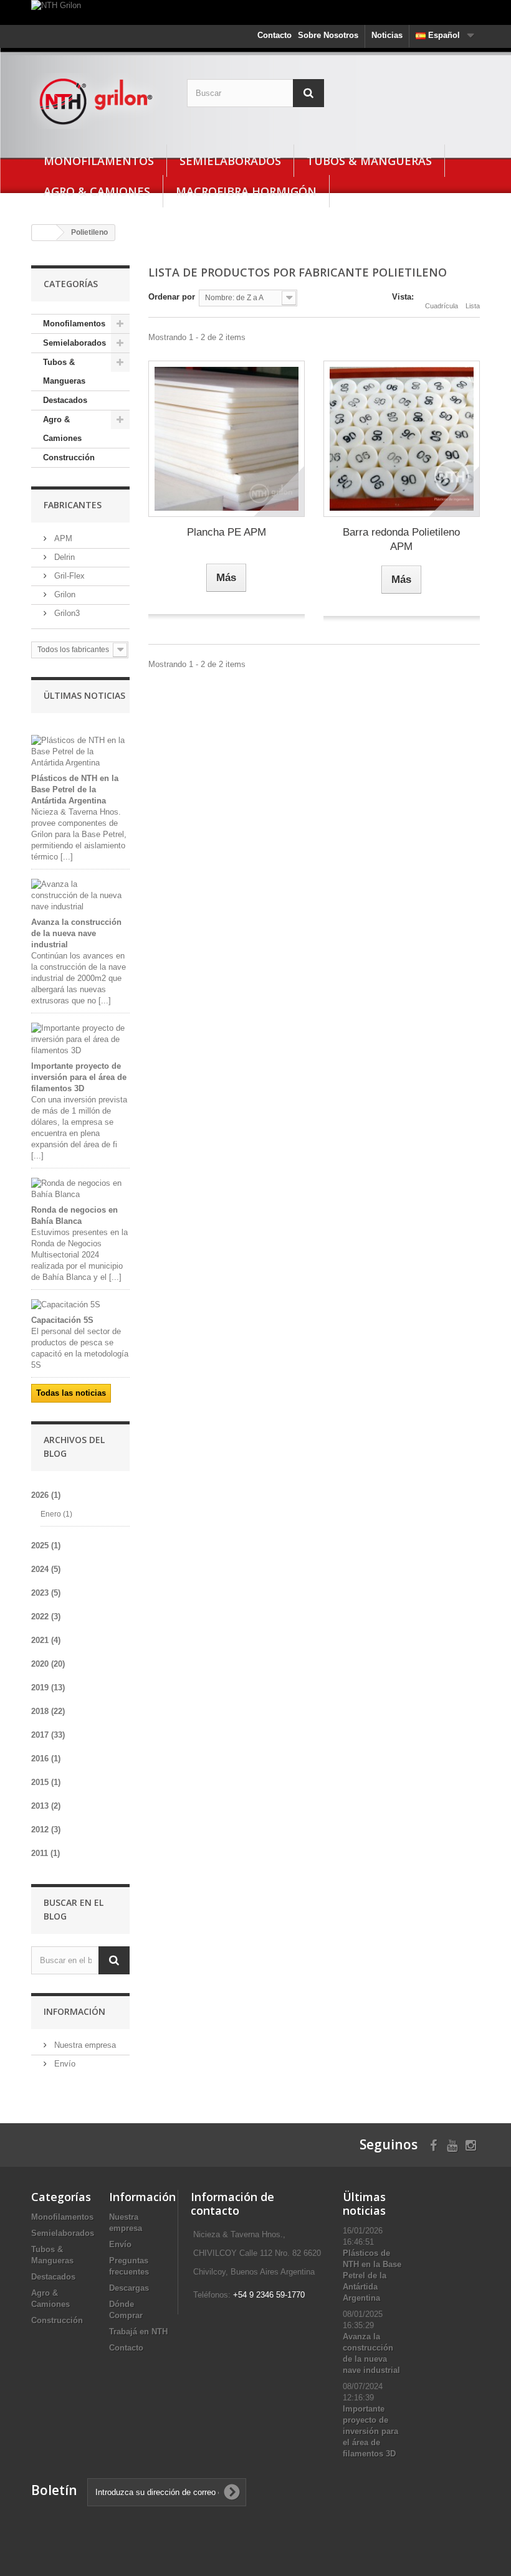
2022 (46, 1617)
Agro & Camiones (97, 191)
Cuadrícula (442, 306)
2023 (46, 1593)
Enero (56, 1514)
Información (74, 2011)
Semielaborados (230, 161)
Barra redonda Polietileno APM (401, 539)
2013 (46, 1806)
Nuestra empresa (84, 2045)
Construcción (69, 457)
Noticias (387, 35)
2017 (48, 1735)
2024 (46, 1569)
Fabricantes (73, 505)
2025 (46, 1546)
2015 (46, 1782)
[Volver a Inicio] (44, 233)
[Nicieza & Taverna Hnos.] (100, 101)
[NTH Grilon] (255, 12)
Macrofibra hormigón (246, 191)
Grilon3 (66, 613)
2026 (46, 1495)
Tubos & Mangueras (369, 161)
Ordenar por (172, 297)
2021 (46, 1640)
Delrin (63, 557)
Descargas (129, 2288)
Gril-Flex (68, 576)
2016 (46, 1759)
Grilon (64, 594)
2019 (48, 1688)
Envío (64, 2064)
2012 (46, 1830)
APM (62, 538)
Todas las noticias (71, 1393)
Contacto (275, 35)
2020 (48, 1664)
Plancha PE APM (227, 532)
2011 (45, 1853)
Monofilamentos (99, 161)
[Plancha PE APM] (227, 439)
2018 (48, 1711)
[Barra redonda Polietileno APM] (402, 439)
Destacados (65, 400)
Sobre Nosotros (328, 35)
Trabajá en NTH (138, 2332)
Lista (473, 306)
